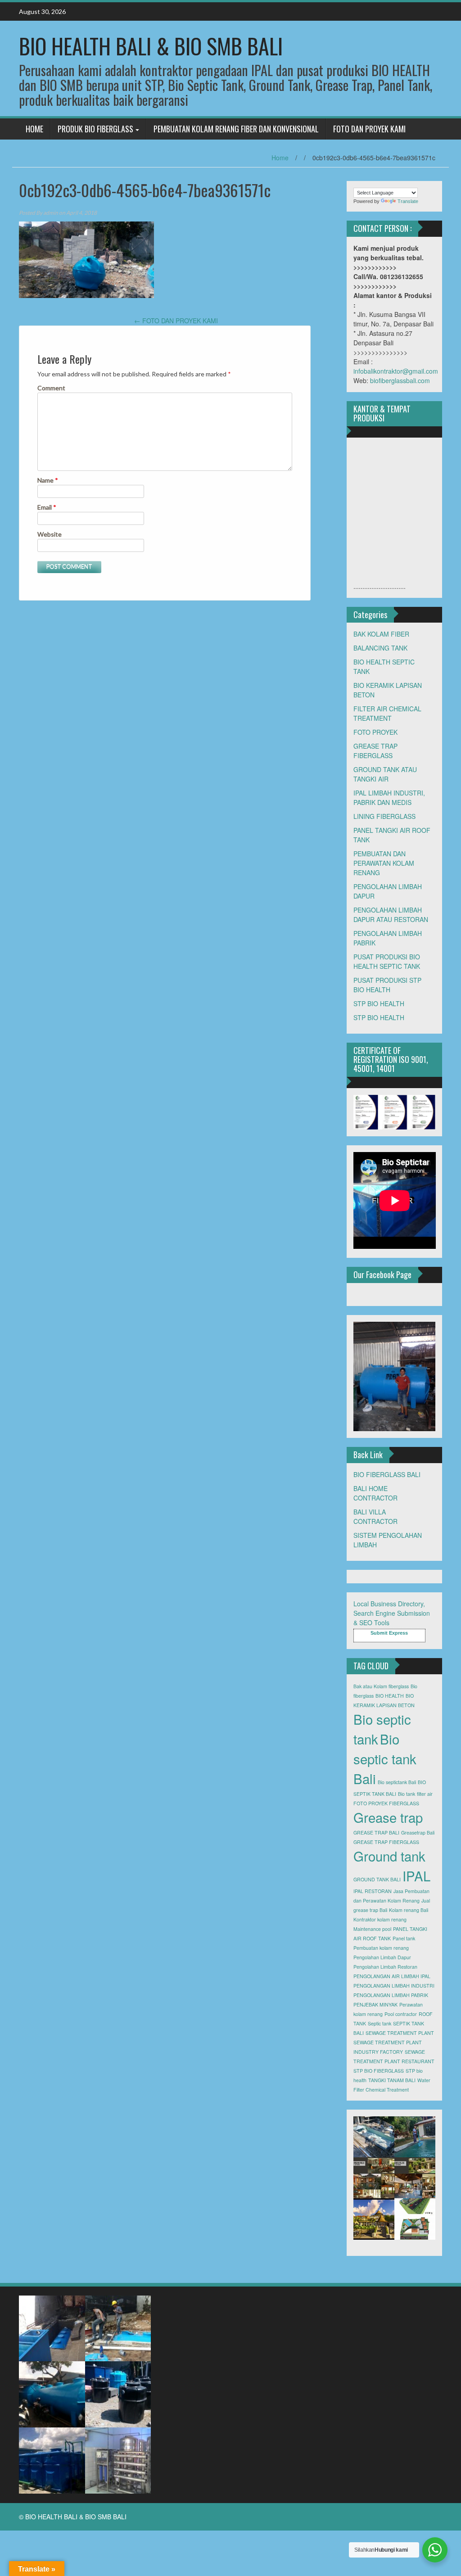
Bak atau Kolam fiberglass (381, 1686)
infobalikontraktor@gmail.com (396, 371)
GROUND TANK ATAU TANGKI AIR (385, 774)
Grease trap (388, 1817)
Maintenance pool (372, 1929)
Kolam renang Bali (409, 1910)
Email (47, 507)
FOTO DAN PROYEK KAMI (369, 129)
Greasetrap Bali (418, 1833)
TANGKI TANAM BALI (392, 2080)
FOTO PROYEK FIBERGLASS (386, 1803)
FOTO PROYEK (375, 732)
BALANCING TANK (380, 648)
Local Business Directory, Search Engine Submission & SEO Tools (392, 1613)
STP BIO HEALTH (379, 1003)
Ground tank (389, 1856)
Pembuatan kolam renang (381, 1948)
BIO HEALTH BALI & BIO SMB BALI (151, 46)
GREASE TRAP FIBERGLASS (375, 751)
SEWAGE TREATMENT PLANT (400, 2033)
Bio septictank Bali (397, 1782)
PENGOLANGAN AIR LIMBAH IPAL (392, 1976)
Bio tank (407, 1794)
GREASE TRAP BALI (376, 1833)
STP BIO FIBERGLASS (379, 2071)
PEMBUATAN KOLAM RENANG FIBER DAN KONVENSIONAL (236, 129)
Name (48, 480)
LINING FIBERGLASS (384, 816)
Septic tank (380, 2023)
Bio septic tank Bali (385, 1758)
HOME (34, 129)
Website (50, 534)
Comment (51, 388)
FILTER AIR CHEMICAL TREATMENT (387, 713)
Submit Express (389, 1633)
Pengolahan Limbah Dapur (382, 1957)
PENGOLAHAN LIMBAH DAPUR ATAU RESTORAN (391, 915)
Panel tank (404, 1938)
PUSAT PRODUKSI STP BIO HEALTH (387, 985)
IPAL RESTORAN (373, 1891)
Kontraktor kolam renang (380, 1919)
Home (280, 158)
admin (51, 213)
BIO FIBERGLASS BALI (387, 1474)
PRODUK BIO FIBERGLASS (95, 129)
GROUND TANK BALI (377, 1879)
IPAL (416, 1876)
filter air (425, 1794)
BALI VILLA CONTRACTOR (375, 1516)
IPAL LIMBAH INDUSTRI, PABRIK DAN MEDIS (389, 798)
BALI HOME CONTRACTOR (375, 1493)
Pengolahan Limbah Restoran (385, 1967)
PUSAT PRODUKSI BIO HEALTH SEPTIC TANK (387, 961)
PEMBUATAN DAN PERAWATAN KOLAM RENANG (384, 863)
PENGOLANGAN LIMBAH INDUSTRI (394, 1986)
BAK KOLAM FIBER (381, 634)
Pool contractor (401, 2014)
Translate (408, 201)
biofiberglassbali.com (400, 380)
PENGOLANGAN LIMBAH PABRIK (391, 1995)
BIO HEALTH (390, 1696)
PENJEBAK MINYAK (375, 2004)
